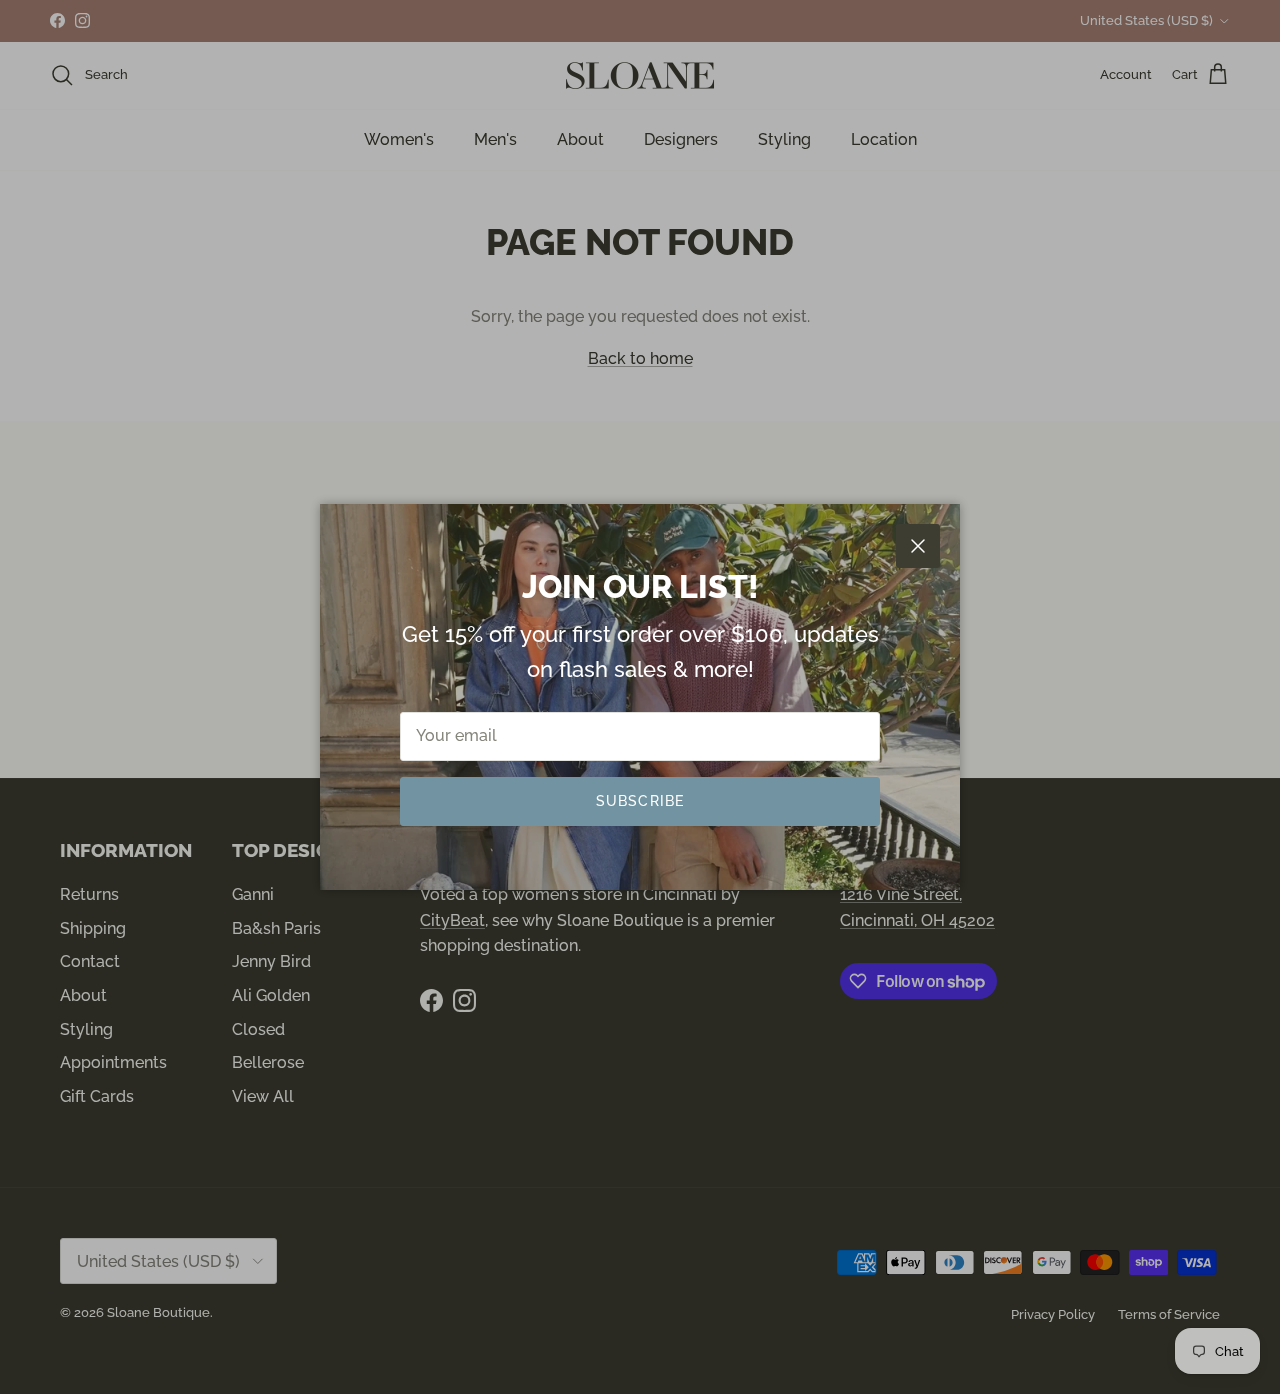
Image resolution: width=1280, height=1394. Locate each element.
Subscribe (640, 801)
